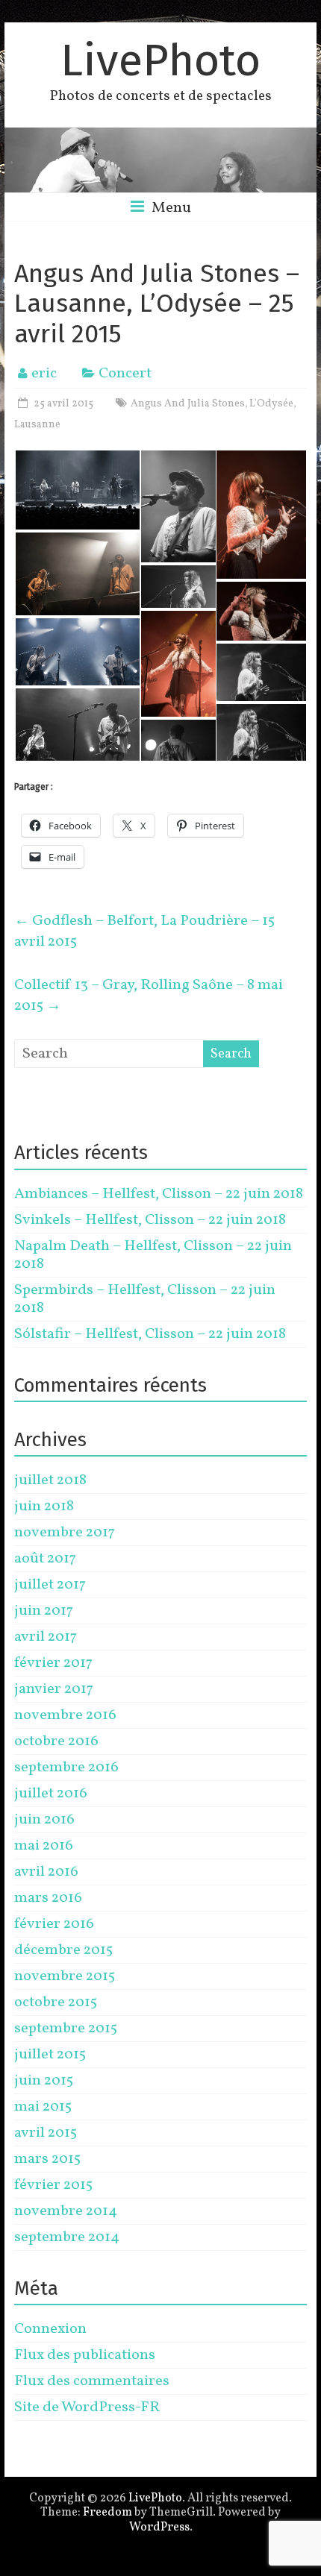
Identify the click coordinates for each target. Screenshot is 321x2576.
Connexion (50, 2329)
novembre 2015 (65, 1976)
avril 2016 (46, 1872)
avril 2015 (46, 2133)
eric (44, 374)
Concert (125, 374)
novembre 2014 (66, 2211)
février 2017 (53, 1663)
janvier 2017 (54, 1689)
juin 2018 (44, 1507)
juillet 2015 (50, 2055)
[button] (77, 490)
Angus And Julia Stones (188, 404)
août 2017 (45, 1559)
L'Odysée (271, 404)
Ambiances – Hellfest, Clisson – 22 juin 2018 (159, 1194)
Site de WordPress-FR (87, 2407)
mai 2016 (44, 1846)
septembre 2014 (67, 2237)
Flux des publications (85, 2355)
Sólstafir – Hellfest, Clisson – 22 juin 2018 (150, 1334)
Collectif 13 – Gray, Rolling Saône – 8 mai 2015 (149, 996)
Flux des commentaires (92, 2381)
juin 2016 (44, 1820)
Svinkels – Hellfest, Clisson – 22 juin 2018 (150, 1220)
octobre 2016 (56, 1741)
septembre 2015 (66, 2029)
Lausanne (37, 425)
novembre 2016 (65, 1715)
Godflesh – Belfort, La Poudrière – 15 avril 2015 (144, 932)
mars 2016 (48, 1898)
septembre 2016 (66, 1768)
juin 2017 (44, 1611)
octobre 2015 (56, 2002)
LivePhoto (160, 60)
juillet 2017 (50, 1585)
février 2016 (54, 1924)
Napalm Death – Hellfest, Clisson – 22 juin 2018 (153, 1255)
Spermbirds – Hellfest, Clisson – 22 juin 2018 (145, 1299)
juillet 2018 (50, 1480)
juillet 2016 (51, 1794)
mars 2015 (47, 2159)
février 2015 (53, 2185)
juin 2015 (44, 2081)
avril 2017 (46, 1637)
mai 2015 (43, 2107)
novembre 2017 (65, 1533)
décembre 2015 (63, 1950)
